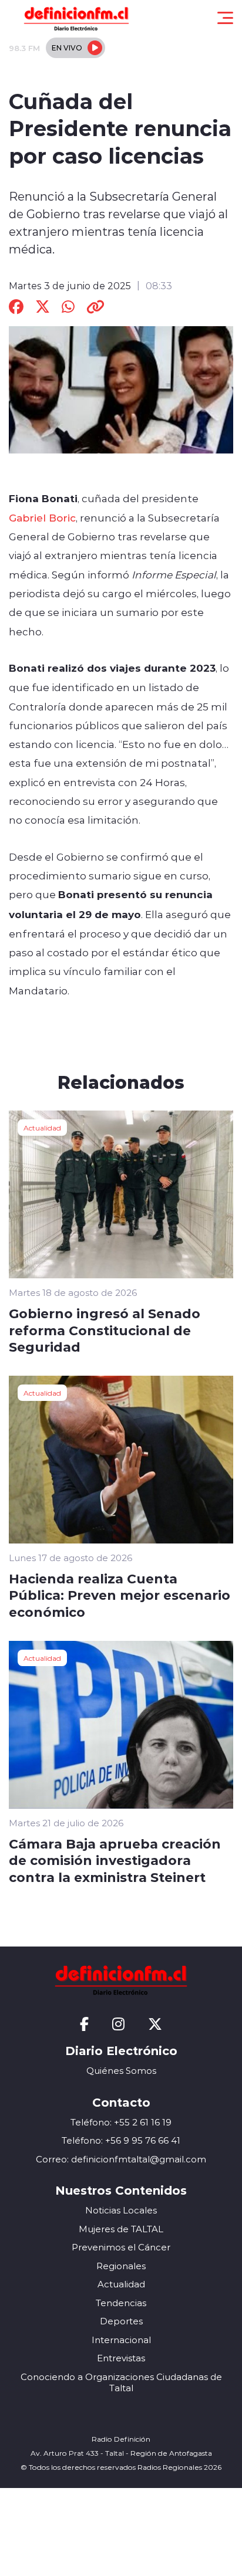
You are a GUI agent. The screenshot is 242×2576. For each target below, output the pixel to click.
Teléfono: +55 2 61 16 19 (121, 2122)
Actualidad (42, 1128)
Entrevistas (121, 2358)
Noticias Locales (121, 2210)
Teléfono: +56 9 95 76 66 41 (121, 2140)
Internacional (121, 2340)
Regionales (121, 2266)
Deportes (121, 2321)
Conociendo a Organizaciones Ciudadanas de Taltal (121, 2383)
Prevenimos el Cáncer (121, 2247)
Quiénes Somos (121, 2071)
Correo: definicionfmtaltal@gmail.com (121, 2159)
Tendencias (121, 2303)
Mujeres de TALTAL (121, 2229)
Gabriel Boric (42, 517)
